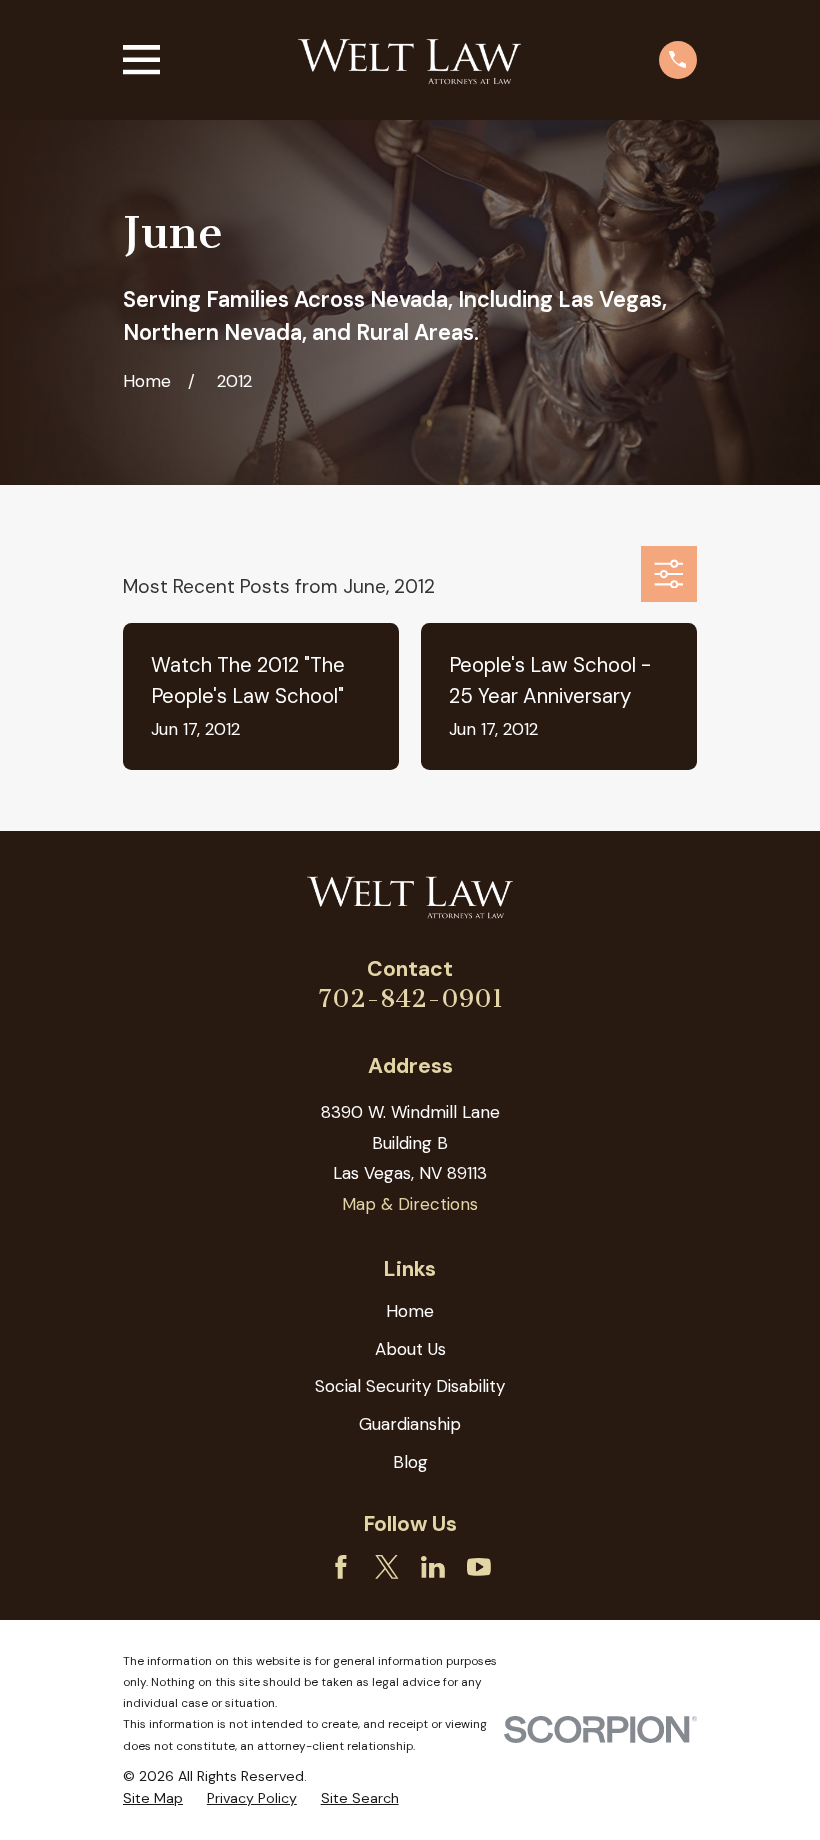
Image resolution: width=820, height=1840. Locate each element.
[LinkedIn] (433, 1567)
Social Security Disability (410, 1386)
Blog (410, 1462)
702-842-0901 (410, 998)
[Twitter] (387, 1567)
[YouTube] (479, 1567)
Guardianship (410, 1424)
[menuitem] (153, 1799)
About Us (410, 1349)
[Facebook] (341, 1567)
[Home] (409, 60)
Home (410, 1311)
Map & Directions (410, 1204)
